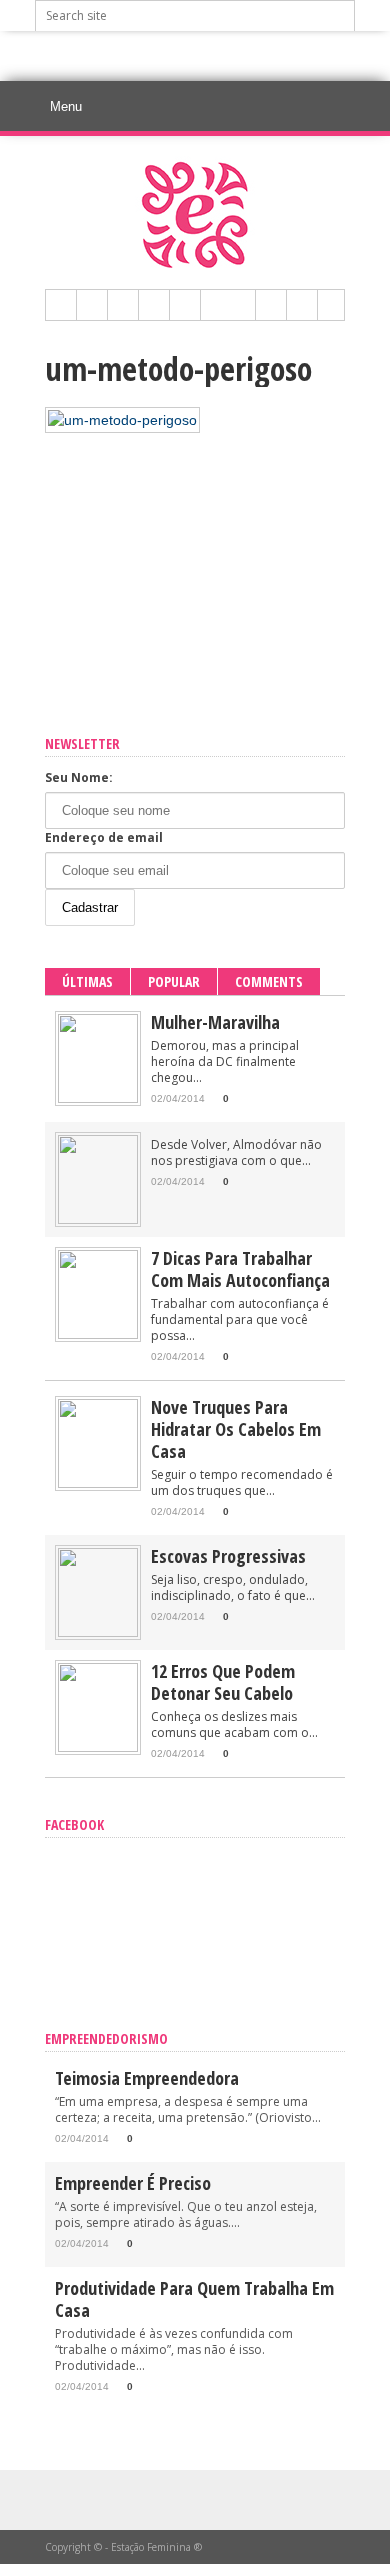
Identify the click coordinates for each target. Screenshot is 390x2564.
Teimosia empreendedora (147, 2078)
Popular (174, 981)
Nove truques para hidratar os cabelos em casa (236, 1429)
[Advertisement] (212, 56)
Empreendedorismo (106, 2038)
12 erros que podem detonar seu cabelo (223, 1682)
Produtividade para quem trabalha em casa (194, 2299)
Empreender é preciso (133, 2183)
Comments (269, 981)
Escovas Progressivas (228, 1556)
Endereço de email (104, 837)
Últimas (87, 981)
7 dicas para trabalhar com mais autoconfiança (240, 1269)
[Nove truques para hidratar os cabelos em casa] (98, 1483)
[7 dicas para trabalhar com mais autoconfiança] (98, 1334)
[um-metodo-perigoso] (122, 420)
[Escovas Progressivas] (98, 1632)
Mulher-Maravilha (215, 1022)
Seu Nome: (79, 777)
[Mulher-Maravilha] (98, 1098)
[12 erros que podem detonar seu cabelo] (98, 1747)
